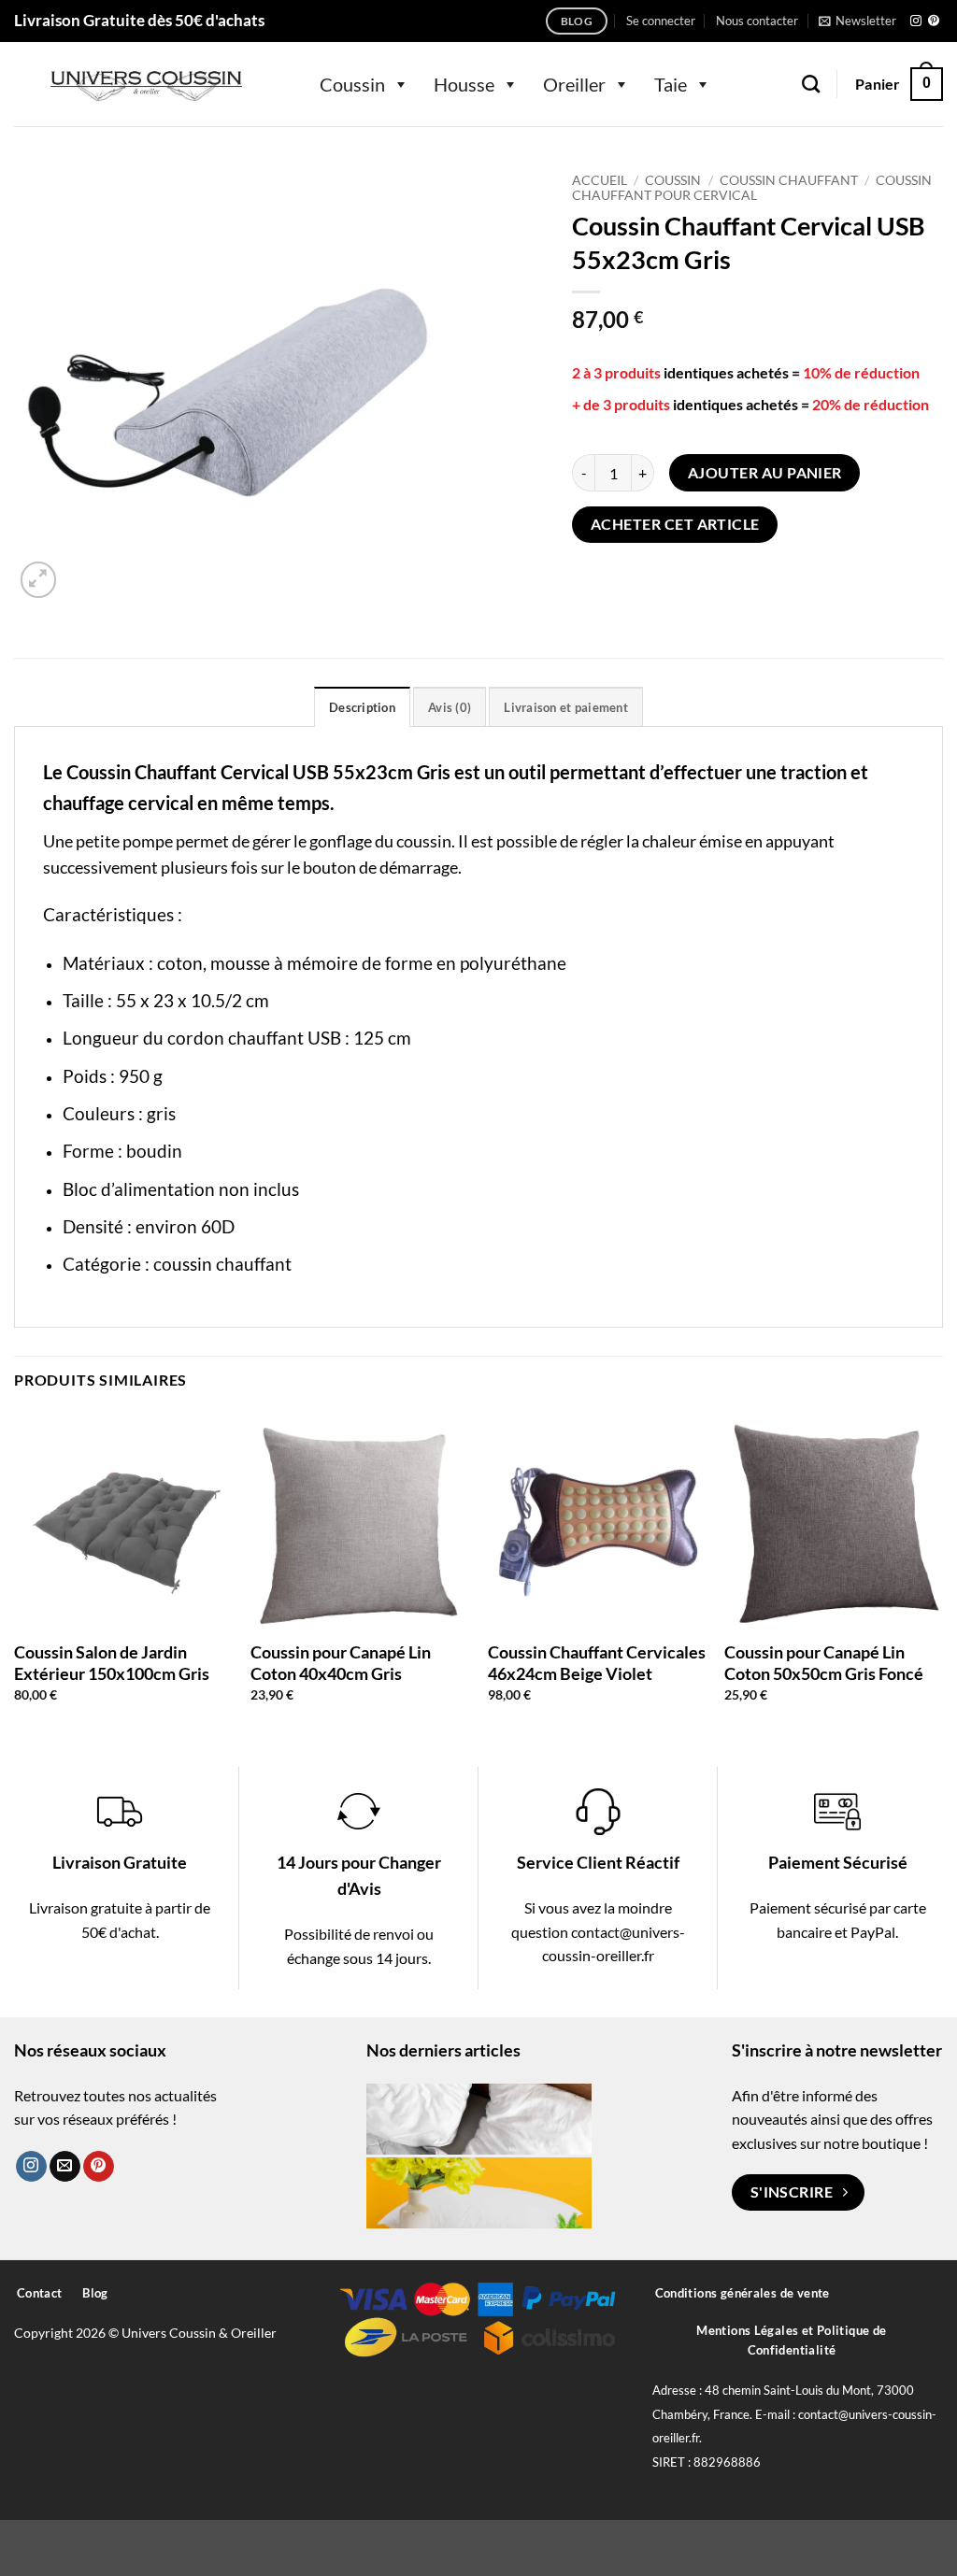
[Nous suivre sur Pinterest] (934, 21)
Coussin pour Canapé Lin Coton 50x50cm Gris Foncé (824, 1663)
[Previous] (15, 1573)
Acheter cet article (675, 524)
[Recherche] (811, 84)
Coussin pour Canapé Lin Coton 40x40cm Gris (341, 1663)
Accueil (600, 180)
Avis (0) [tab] (450, 707)
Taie (671, 84)
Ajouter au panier (765, 473)
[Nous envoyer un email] (65, 2167)
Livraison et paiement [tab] (565, 707)
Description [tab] (362, 707)
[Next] (942, 1573)
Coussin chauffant (789, 180)
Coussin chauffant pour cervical (751, 188)
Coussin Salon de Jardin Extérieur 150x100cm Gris (112, 1663)
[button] (661, 21)
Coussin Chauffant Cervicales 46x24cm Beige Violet (597, 1663)
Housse (464, 84)
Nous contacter (757, 21)
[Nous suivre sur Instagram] (916, 21)
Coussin (352, 84)
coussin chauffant (222, 1264)
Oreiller (574, 84)
